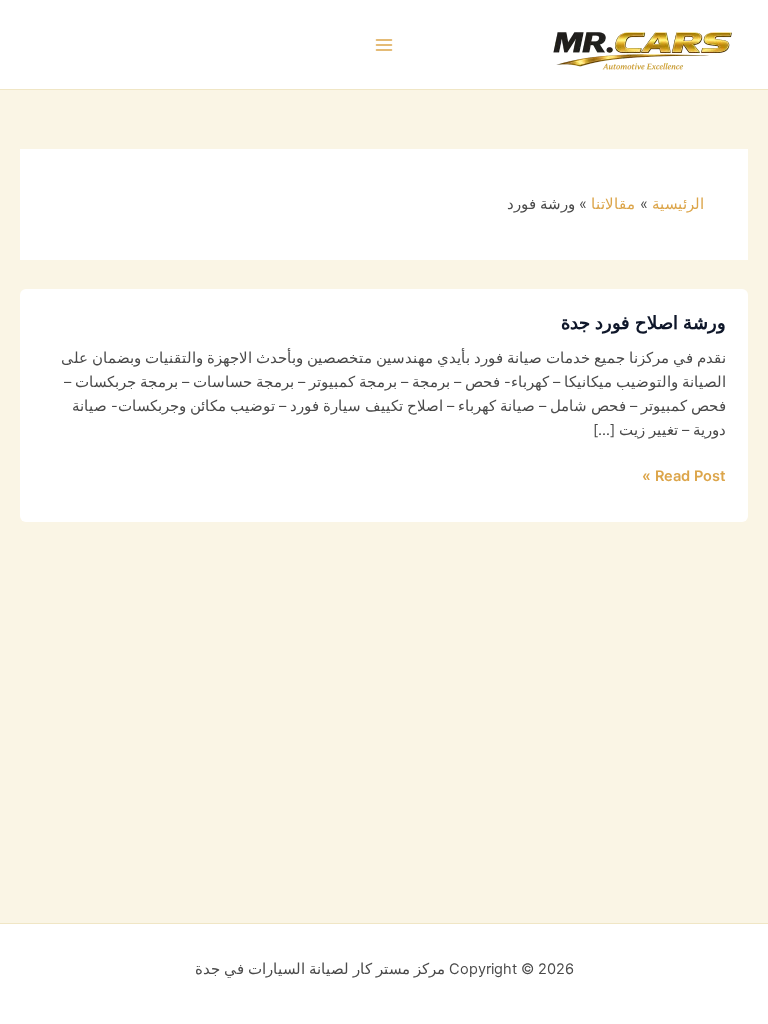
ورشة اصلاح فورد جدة (643, 322)
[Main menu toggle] (384, 45)
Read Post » (684, 474)
